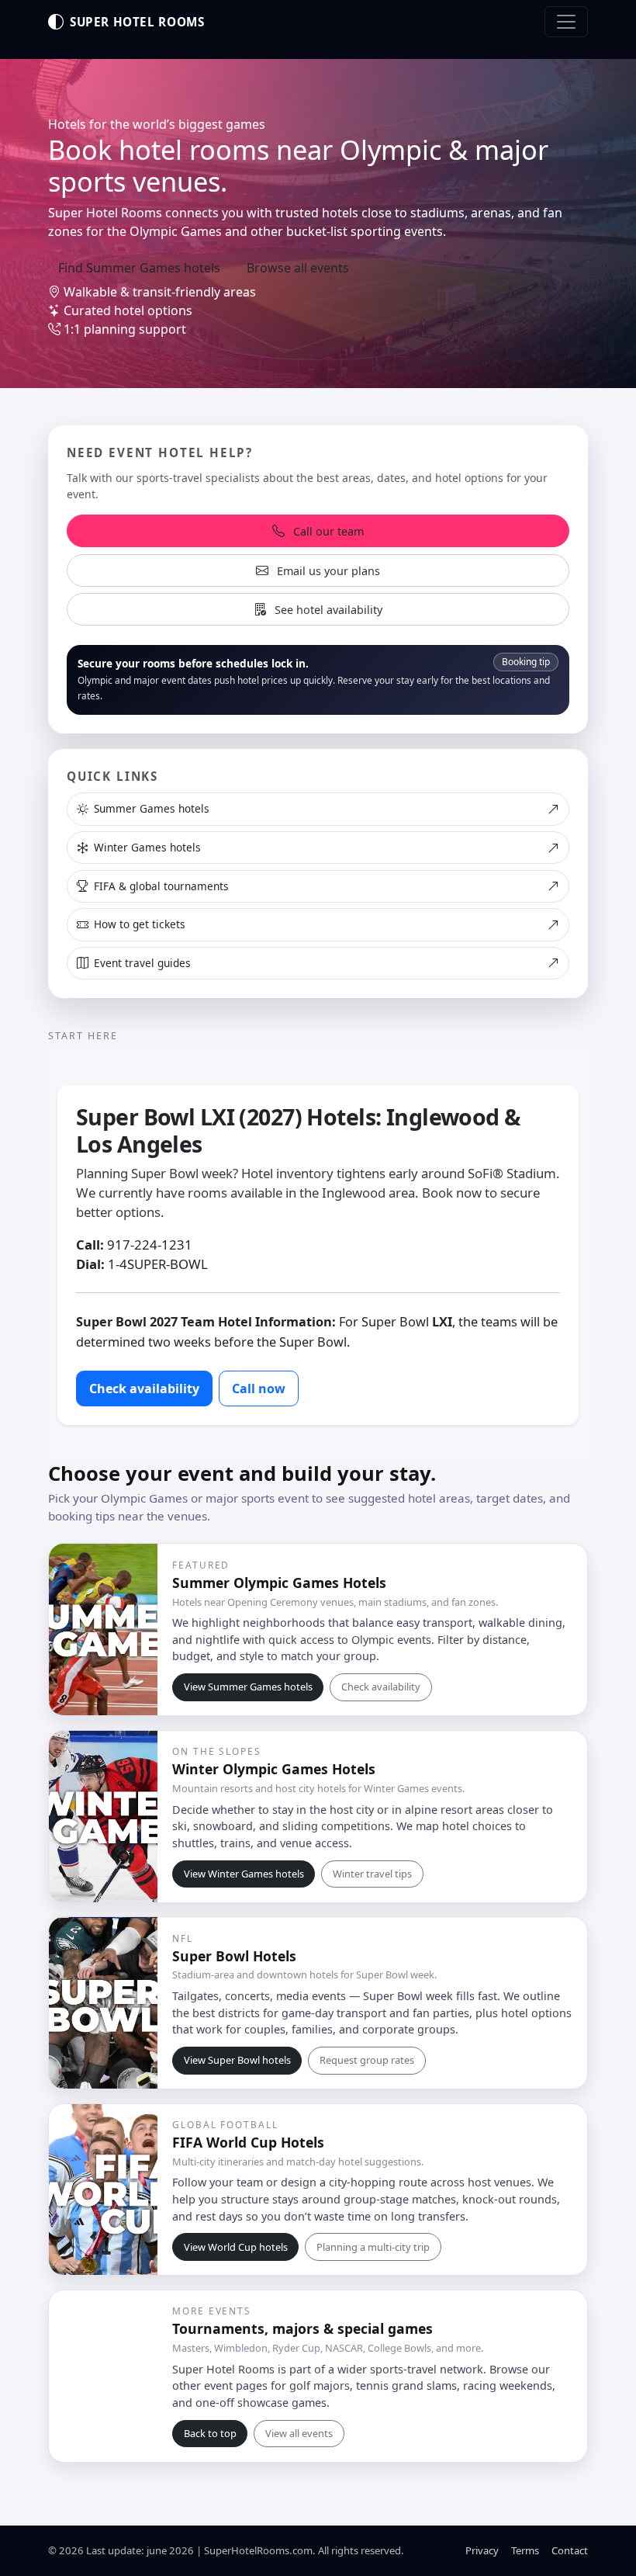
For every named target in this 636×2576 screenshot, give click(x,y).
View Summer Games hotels (248, 1687)
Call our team (327, 531)
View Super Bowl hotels (237, 2060)
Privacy (482, 2550)
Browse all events (298, 268)
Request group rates (367, 2060)
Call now (259, 1389)
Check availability (144, 1389)
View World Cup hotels (236, 2247)
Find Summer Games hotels (139, 268)
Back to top (210, 2433)
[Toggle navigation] (566, 22)
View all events (299, 2433)
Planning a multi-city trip (373, 2247)
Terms (525, 2550)
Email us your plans (327, 571)
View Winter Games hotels (244, 1874)
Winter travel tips (372, 1874)
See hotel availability (327, 610)
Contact (570, 2550)
